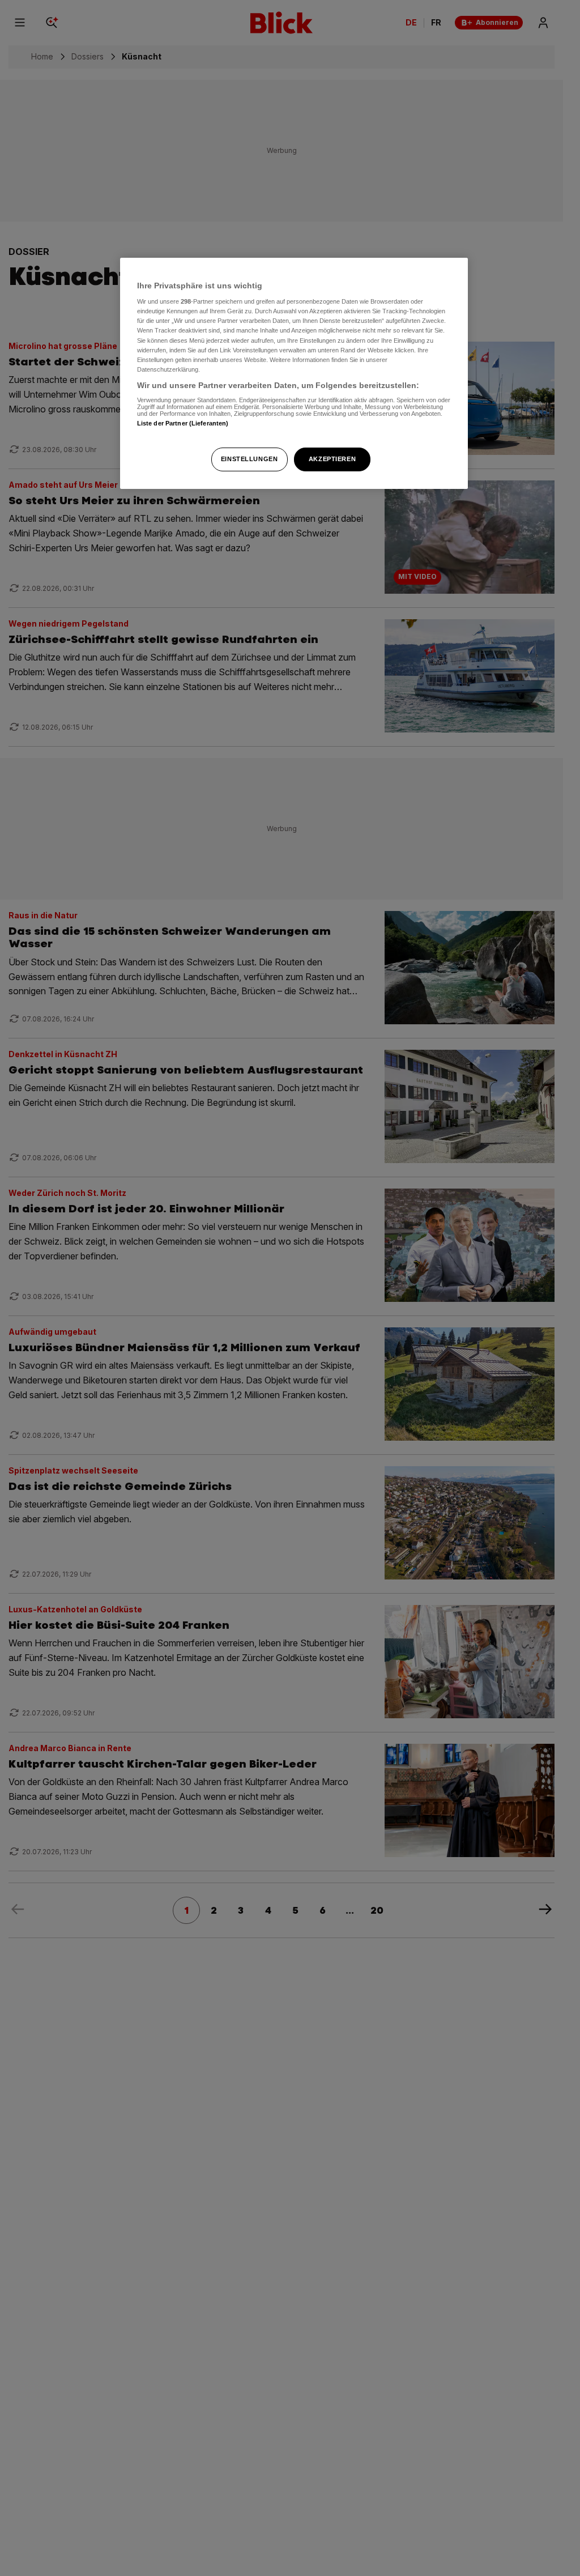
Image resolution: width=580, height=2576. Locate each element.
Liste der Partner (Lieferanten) (183, 423)
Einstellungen (249, 459)
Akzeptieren (332, 459)
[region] (294, 373)
